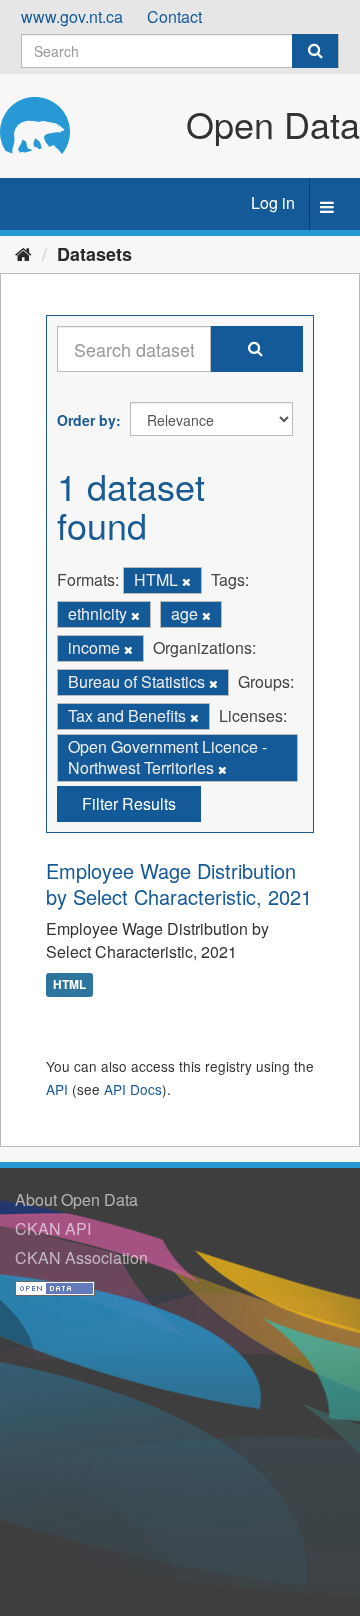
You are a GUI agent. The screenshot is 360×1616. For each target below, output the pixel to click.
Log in (273, 202)
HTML (69, 984)
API (57, 1089)
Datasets (94, 254)
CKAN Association (81, 1257)
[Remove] (186, 581)
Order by (86, 420)
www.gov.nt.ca (72, 16)
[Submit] (315, 51)
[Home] (23, 253)
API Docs (133, 1089)
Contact (174, 16)
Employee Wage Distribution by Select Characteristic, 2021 (179, 883)
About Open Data (76, 1199)
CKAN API (53, 1228)
